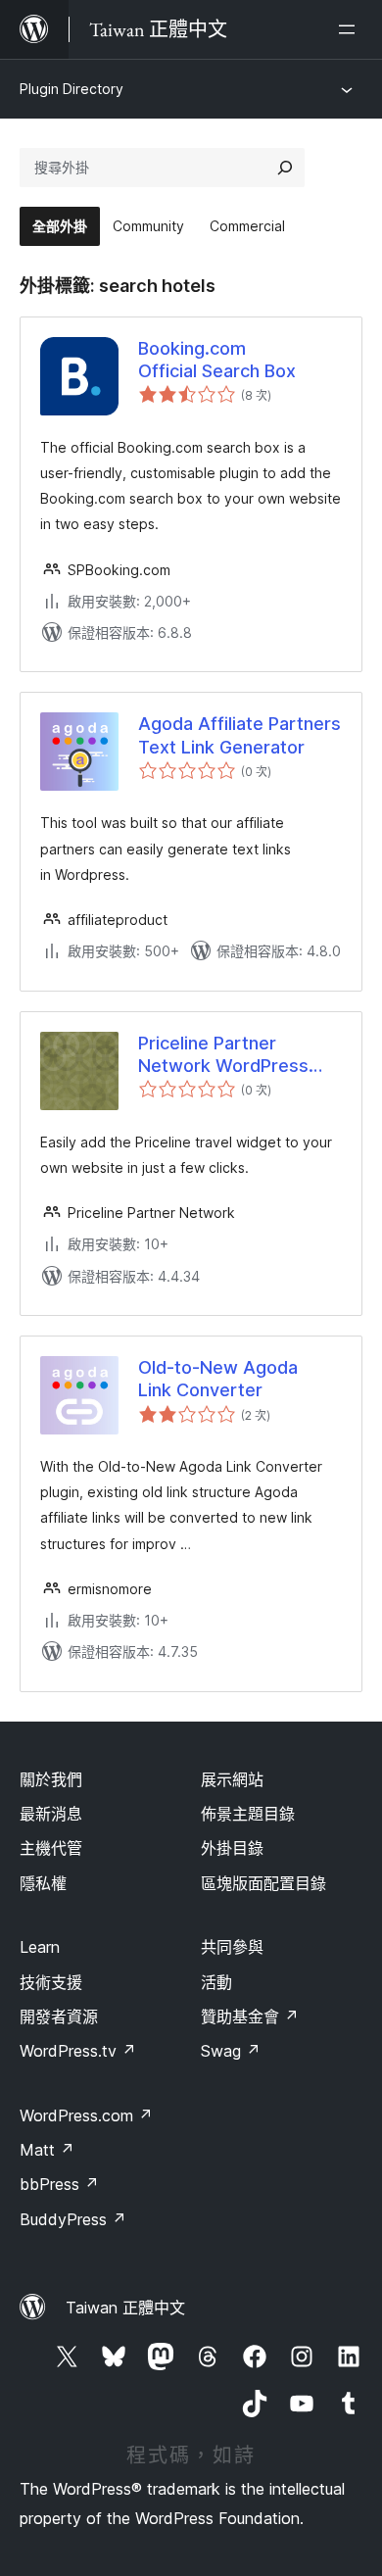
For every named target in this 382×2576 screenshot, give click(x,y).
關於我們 (51, 1779)
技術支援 (51, 1982)
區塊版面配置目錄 (263, 1883)
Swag (231, 2051)
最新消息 (51, 1814)
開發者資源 (59, 2017)
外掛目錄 (232, 1848)
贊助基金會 (250, 2017)
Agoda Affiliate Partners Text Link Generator (239, 735)
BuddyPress (73, 2219)
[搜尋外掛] (285, 168)
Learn (40, 1947)
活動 (216, 1982)
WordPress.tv (78, 2051)
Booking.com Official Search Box (217, 360)
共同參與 (232, 1947)
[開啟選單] (351, 29)
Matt (47, 2150)
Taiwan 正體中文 (125, 2308)
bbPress (59, 2184)
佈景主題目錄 (248, 1814)
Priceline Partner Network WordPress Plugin (223, 1055)
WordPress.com (86, 2115)
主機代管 (51, 1848)
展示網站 (232, 1779)
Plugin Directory (72, 89)
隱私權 (43, 1883)
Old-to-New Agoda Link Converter (218, 1379)
